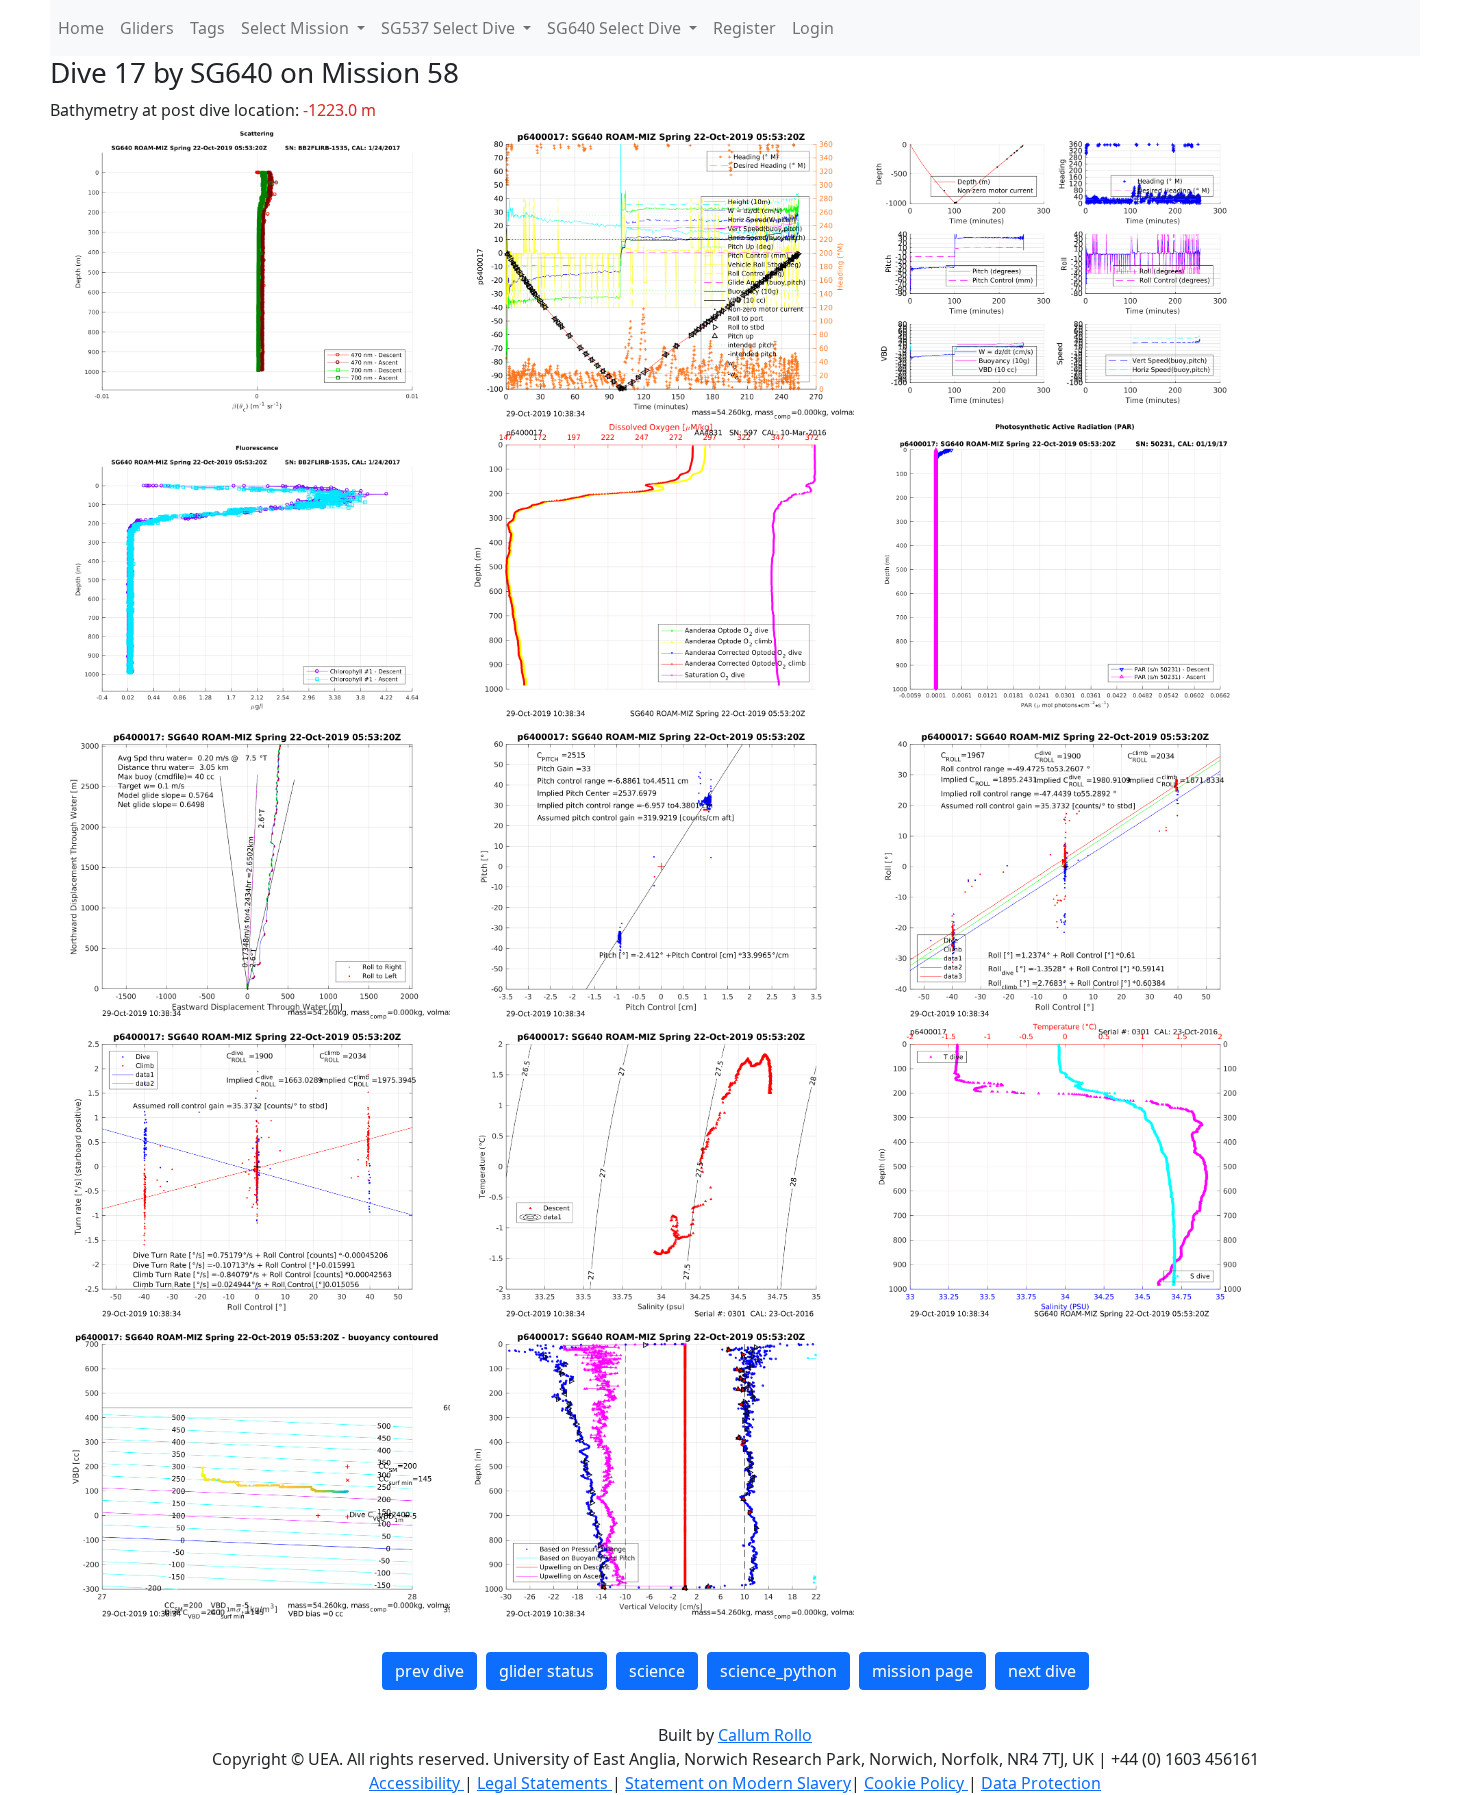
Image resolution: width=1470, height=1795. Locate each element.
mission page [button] (922, 1671)
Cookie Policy (916, 1783)
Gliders (147, 28)
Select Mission (297, 28)
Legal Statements (544, 1783)
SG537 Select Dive (450, 28)
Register (744, 28)
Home (81, 28)
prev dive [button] (429, 1671)
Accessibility (416, 1783)
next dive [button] (1042, 1671)
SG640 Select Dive (616, 28)
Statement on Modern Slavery (738, 1783)
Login (813, 28)
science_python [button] (778, 1671)
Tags (207, 28)
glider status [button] (546, 1671)
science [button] (657, 1671)
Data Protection (1041, 1783)
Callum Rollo (765, 1735)
